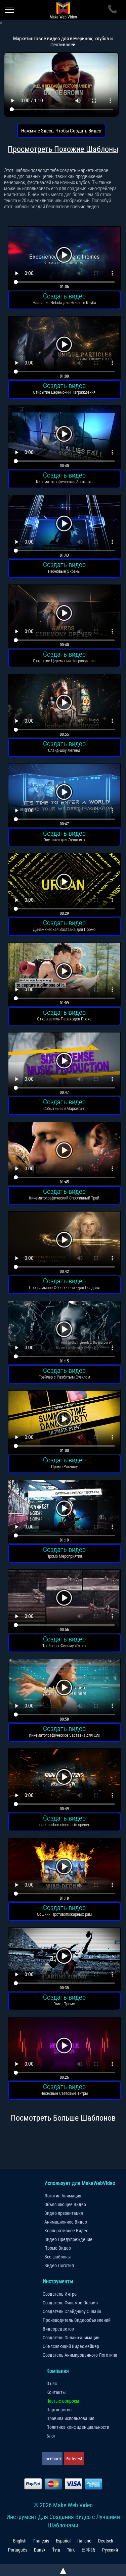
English (20, 2541)
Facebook (52, 2459)
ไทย (56, 2550)
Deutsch (106, 2541)
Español (63, 2541)
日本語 (88, 2550)
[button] (64, 259)
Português (18, 2550)
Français (41, 2541)
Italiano (84, 2541)
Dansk (40, 2550)
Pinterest (74, 2459)
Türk (71, 2550)
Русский (110, 2550)
